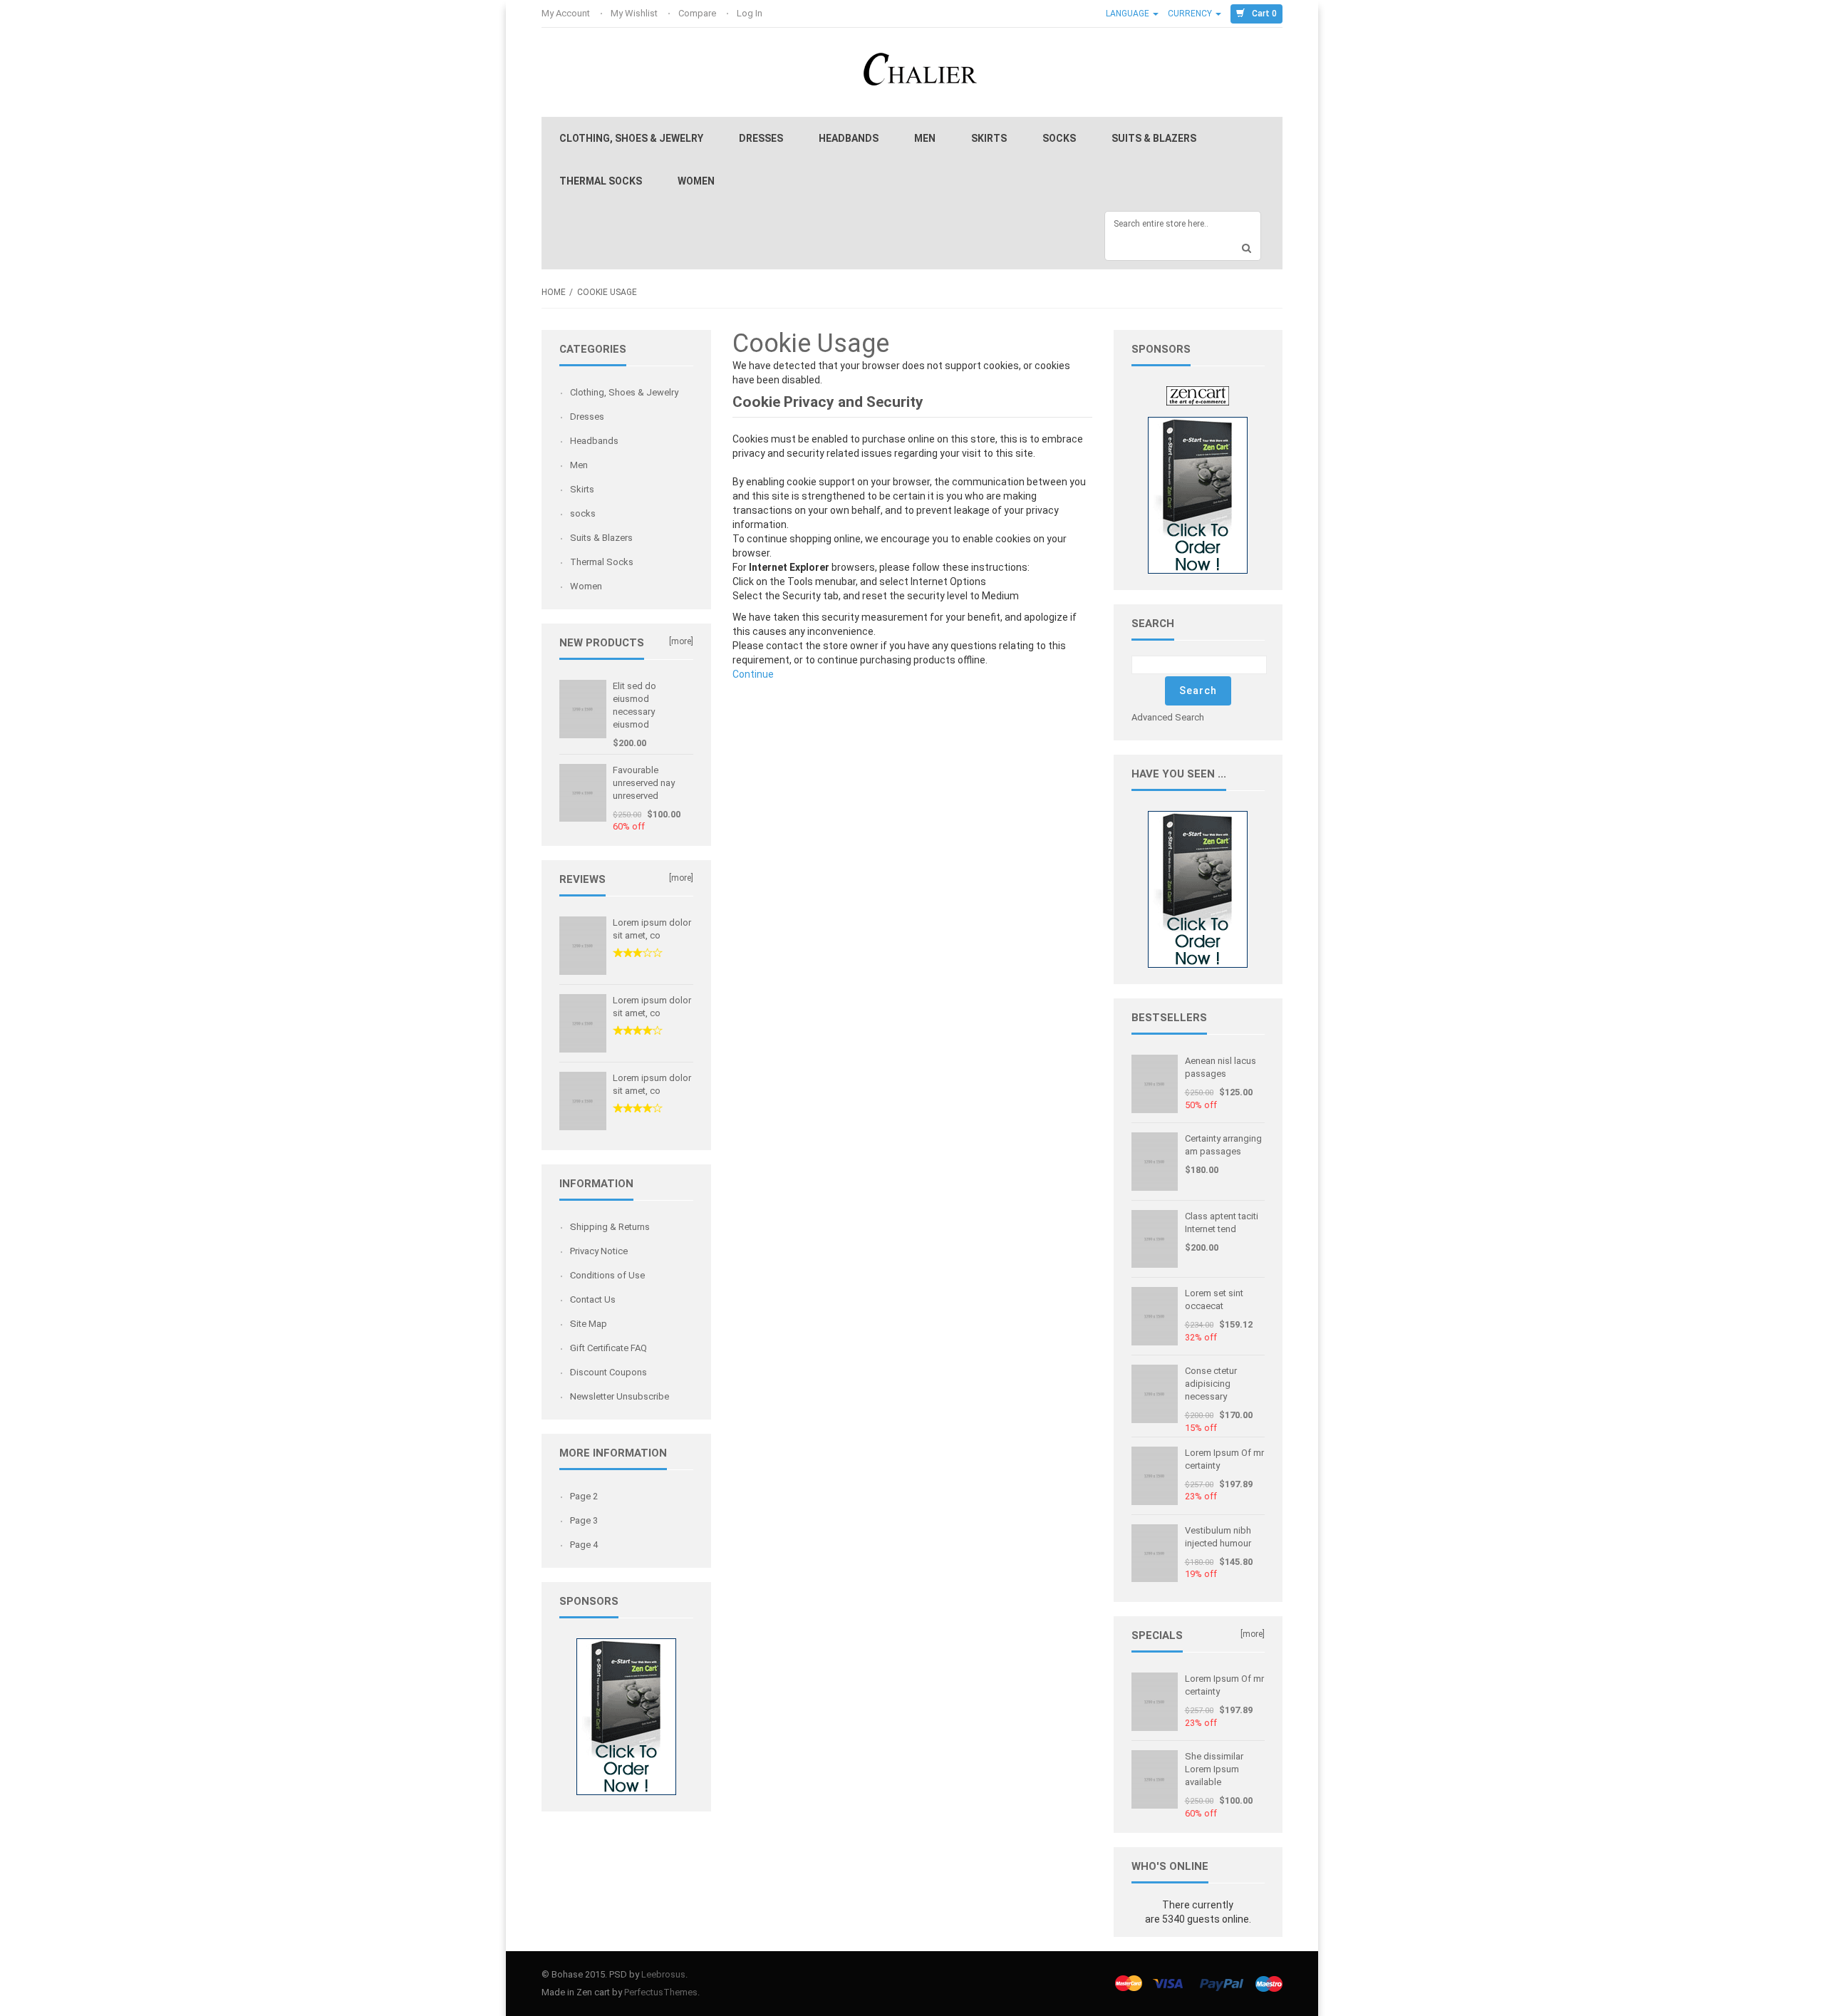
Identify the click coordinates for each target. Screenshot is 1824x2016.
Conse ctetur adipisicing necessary (1211, 1384)
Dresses (761, 138)
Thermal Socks (601, 181)
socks (1059, 138)
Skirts (989, 138)
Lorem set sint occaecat (1214, 1299)
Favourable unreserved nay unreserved (644, 783)
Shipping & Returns (610, 1227)
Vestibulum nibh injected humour (1218, 1537)
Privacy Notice (599, 1251)
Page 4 (584, 1545)
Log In (751, 13)
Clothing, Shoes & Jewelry (631, 138)
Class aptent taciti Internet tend (1222, 1222)
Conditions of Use (607, 1275)
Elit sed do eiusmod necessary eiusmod (634, 705)
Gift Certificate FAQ (608, 1348)
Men (925, 138)
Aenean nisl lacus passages (1221, 1067)
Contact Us (593, 1299)
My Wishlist (635, 13)
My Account (567, 13)
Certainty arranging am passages (1223, 1145)
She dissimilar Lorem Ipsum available (1214, 1769)
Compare (698, 13)
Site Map (589, 1324)
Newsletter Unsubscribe (620, 1396)
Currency (1191, 14)
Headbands (849, 138)
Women (696, 181)
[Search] (1247, 248)
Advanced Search (1168, 717)
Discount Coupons (608, 1372)
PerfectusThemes (661, 1992)
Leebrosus (663, 1974)
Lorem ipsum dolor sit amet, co (652, 929)
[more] (681, 641)
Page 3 (584, 1520)
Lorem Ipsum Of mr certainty (1224, 1459)
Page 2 (584, 1496)
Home (554, 292)
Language (1129, 14)
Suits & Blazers (1154, 138)
